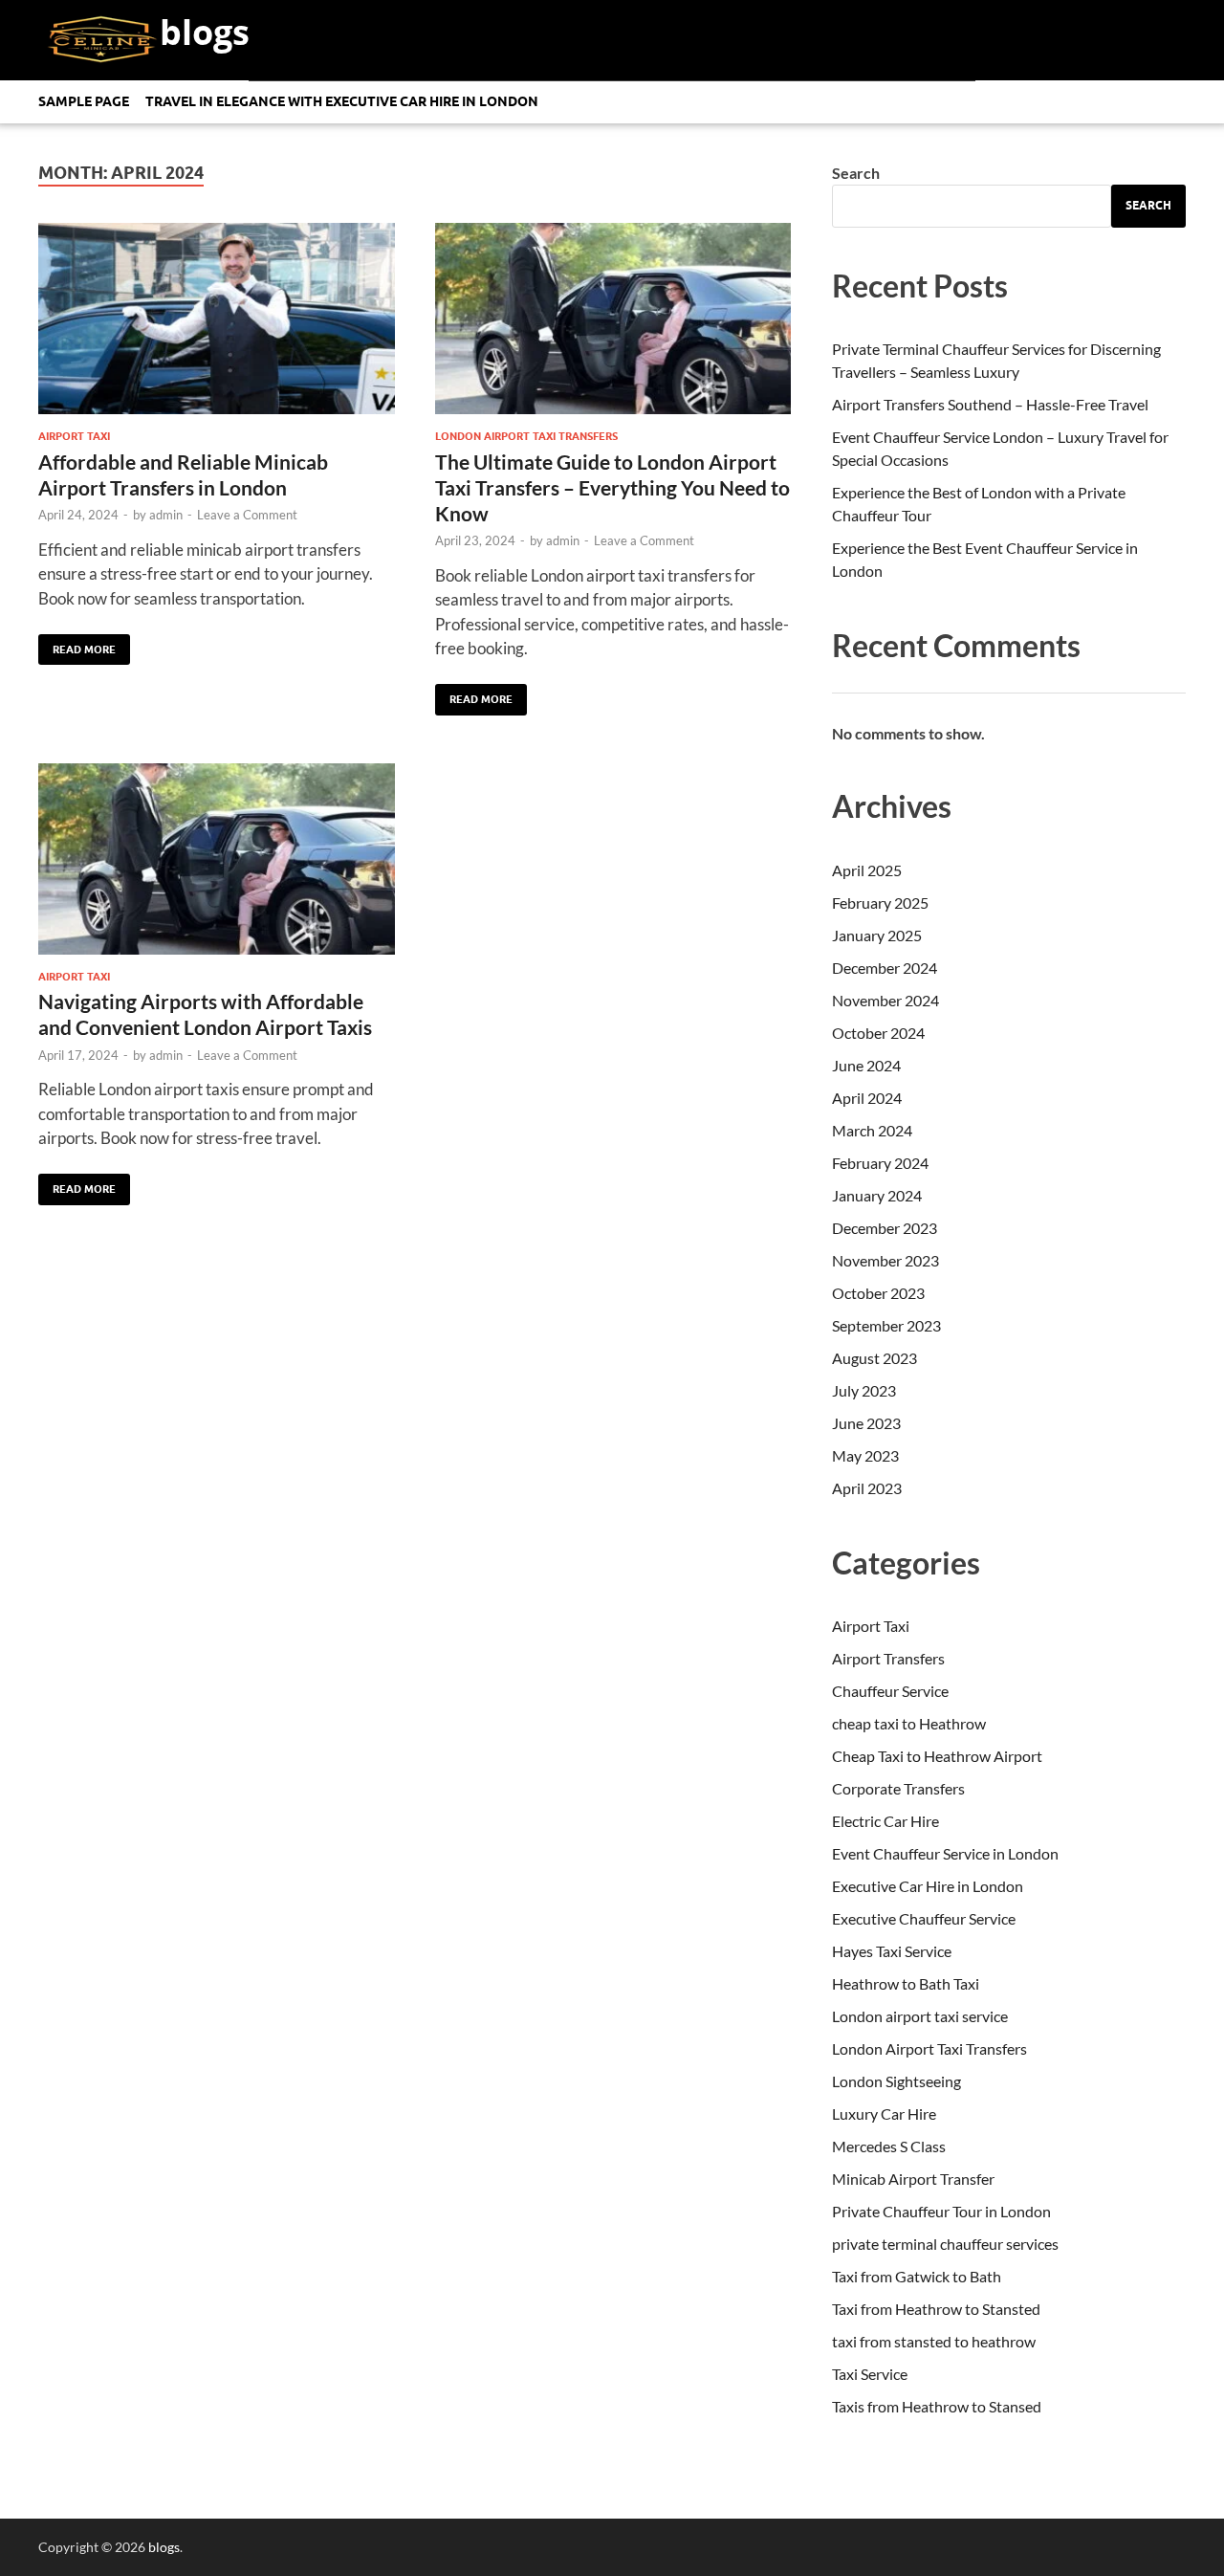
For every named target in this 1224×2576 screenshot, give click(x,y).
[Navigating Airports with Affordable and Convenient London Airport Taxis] (217, 867)
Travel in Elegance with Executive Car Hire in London (342, 101)
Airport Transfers (888, 1658)
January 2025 (877, 935)
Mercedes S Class (889, 2146)
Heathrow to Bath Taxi (906, 1983)
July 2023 (864, 1390)
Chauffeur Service (890, 1691)
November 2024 (885, 1000)
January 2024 (877, 1195)
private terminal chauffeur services (945, 2244)
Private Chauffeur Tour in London (941, 2211)
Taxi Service (870, 2374)
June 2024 (866, 1065)
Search (856, 173)
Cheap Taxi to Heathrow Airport (937, 1756)
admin (166, 515)
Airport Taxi (74, 436)
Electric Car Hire (885, 1821)
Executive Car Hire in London (928, 1886)
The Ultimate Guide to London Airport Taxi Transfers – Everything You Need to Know (612, 488)
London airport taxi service (920, 2016)
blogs (205, 32)
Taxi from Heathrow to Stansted (936, 2309)
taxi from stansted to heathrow (934, 2341)
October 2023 (878, 1293)
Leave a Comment (247, 515)
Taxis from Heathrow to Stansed (937, 2406)
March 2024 (872, 1130)
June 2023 (866, 1423)
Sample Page (84, 101)
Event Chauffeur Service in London (945, 1853)
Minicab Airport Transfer (913, 2179)
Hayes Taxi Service (892, 1951)
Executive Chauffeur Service (924, 1918)
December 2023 (885, 1228)
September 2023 (886, 1325)
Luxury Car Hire (884, 2114)
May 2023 (865, 1455)
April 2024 (867, 1098)
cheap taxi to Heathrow (909, 1723)
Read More (77, 645)
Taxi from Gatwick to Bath (917, 2276)
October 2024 (878, 1033)
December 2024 (885, 968)
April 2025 (867, 870)
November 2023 (885, 1260)
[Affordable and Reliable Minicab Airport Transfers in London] (217, 326)
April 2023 (867, 1488)
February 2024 (880, 1163)
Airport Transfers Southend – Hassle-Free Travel (990, 404)
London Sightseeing (896, 2081)
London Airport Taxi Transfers (526, 436)
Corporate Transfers (898, 1788)
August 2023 (874, 1358)
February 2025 (880, 903)
